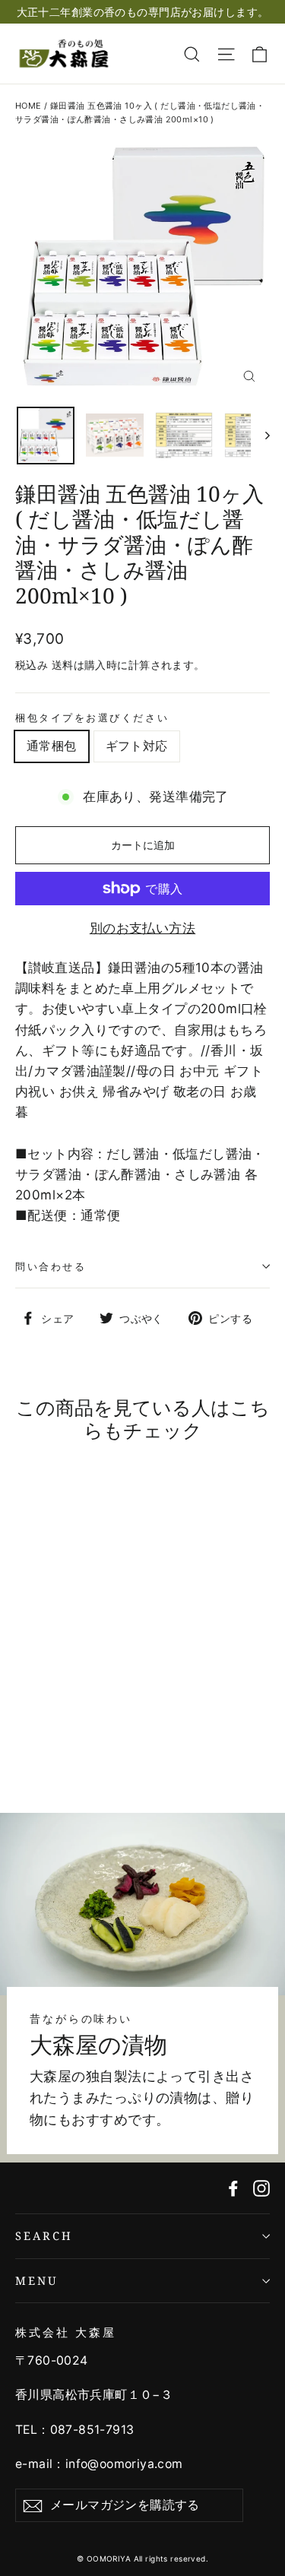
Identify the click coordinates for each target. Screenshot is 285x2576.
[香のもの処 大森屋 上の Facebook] (233, 2188)
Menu (37, 2280)
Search (44, 2235)
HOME (28, 106)
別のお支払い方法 (142, 928)
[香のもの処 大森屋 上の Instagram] (261, 2188)
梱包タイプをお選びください (92, 718)
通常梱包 (52, 746)
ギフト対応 (137, 746)
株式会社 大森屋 (66, 2332)
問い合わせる (51, 1266)
